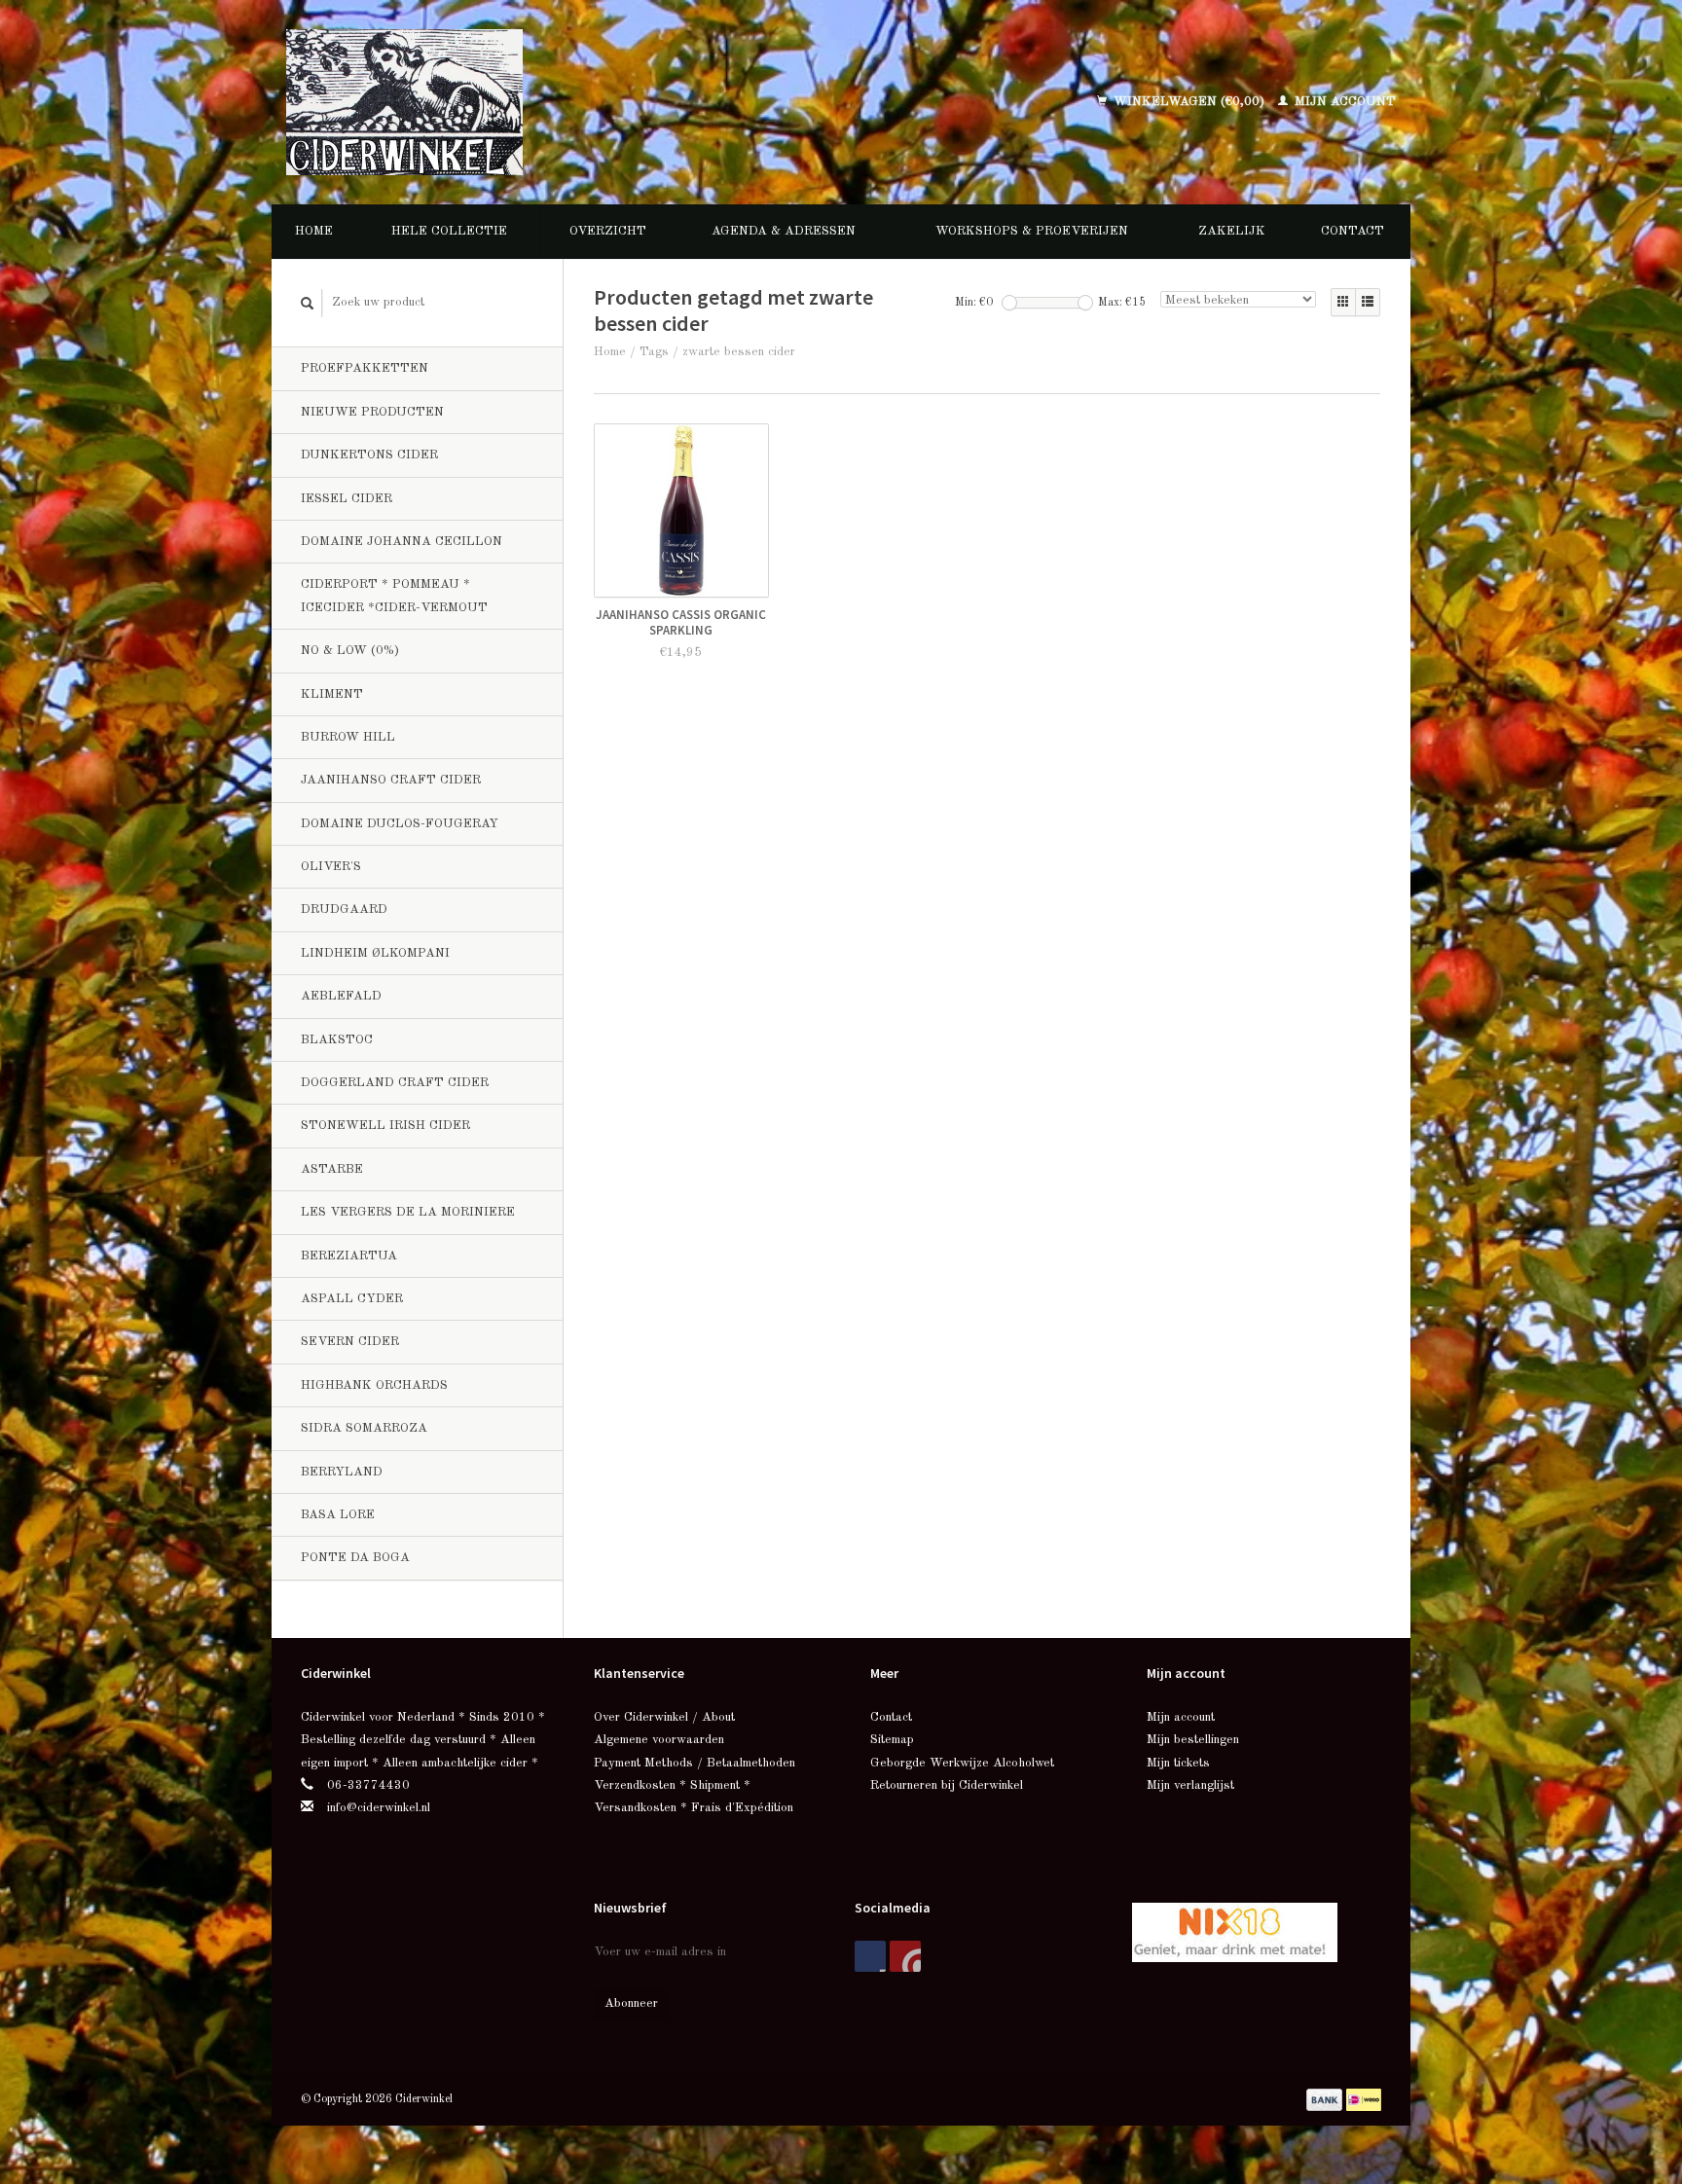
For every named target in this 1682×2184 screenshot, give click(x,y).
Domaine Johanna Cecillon (402, 542)
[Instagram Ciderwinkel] (905, 1956)
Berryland (342, 1472)
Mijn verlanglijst (1190, 1785)
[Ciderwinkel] (531, 102)
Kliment (332, 694)
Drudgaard (344, 910)
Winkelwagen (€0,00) (1189, 102)
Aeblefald (341, 996)
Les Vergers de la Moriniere (408, 1212)
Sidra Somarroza (364, 1428)
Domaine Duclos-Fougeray (400, 824)
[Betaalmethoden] (1326, 2099)
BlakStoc (337, 1040)
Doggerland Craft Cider (395, 1083)
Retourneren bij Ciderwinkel (947, 1785)
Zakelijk (1232, 231)
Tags (654, 352)
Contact (1353, 231)
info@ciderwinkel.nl (379, 1808)
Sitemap (892, 1740)
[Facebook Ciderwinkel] (870, 1956)
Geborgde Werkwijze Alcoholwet (962, 1763)
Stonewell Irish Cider (385, 1126)
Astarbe (332, 1169)
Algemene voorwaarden (659, 1740)
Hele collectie (449, 231)
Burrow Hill (348, 737)
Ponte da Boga (355, 1558)
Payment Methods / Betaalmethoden (695, 1763)
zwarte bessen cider (739, 352)
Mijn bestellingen (1193, 1740)
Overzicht (608, 231)
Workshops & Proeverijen (1032, 231)
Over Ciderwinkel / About (664, 1717)
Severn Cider (350, 1342)
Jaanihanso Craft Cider (391, 780)
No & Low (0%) (350, 651)
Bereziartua (349, 1256)
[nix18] (1235, 1931)
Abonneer (631, 2003)
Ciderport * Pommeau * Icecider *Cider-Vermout (394, 596)
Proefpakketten (365, 368)
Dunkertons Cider (369, 455)
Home (314, 231)
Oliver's (331, 867)
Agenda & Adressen (784, 231)
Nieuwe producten (372, 412)
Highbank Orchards (374, 1385)
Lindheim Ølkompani (375, 953)
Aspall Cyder (352, 1299)
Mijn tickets (1178, 1763)
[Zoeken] (308, 303)
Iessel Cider (347, 499)
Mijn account (1343, 102)
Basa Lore (338, 1515)
